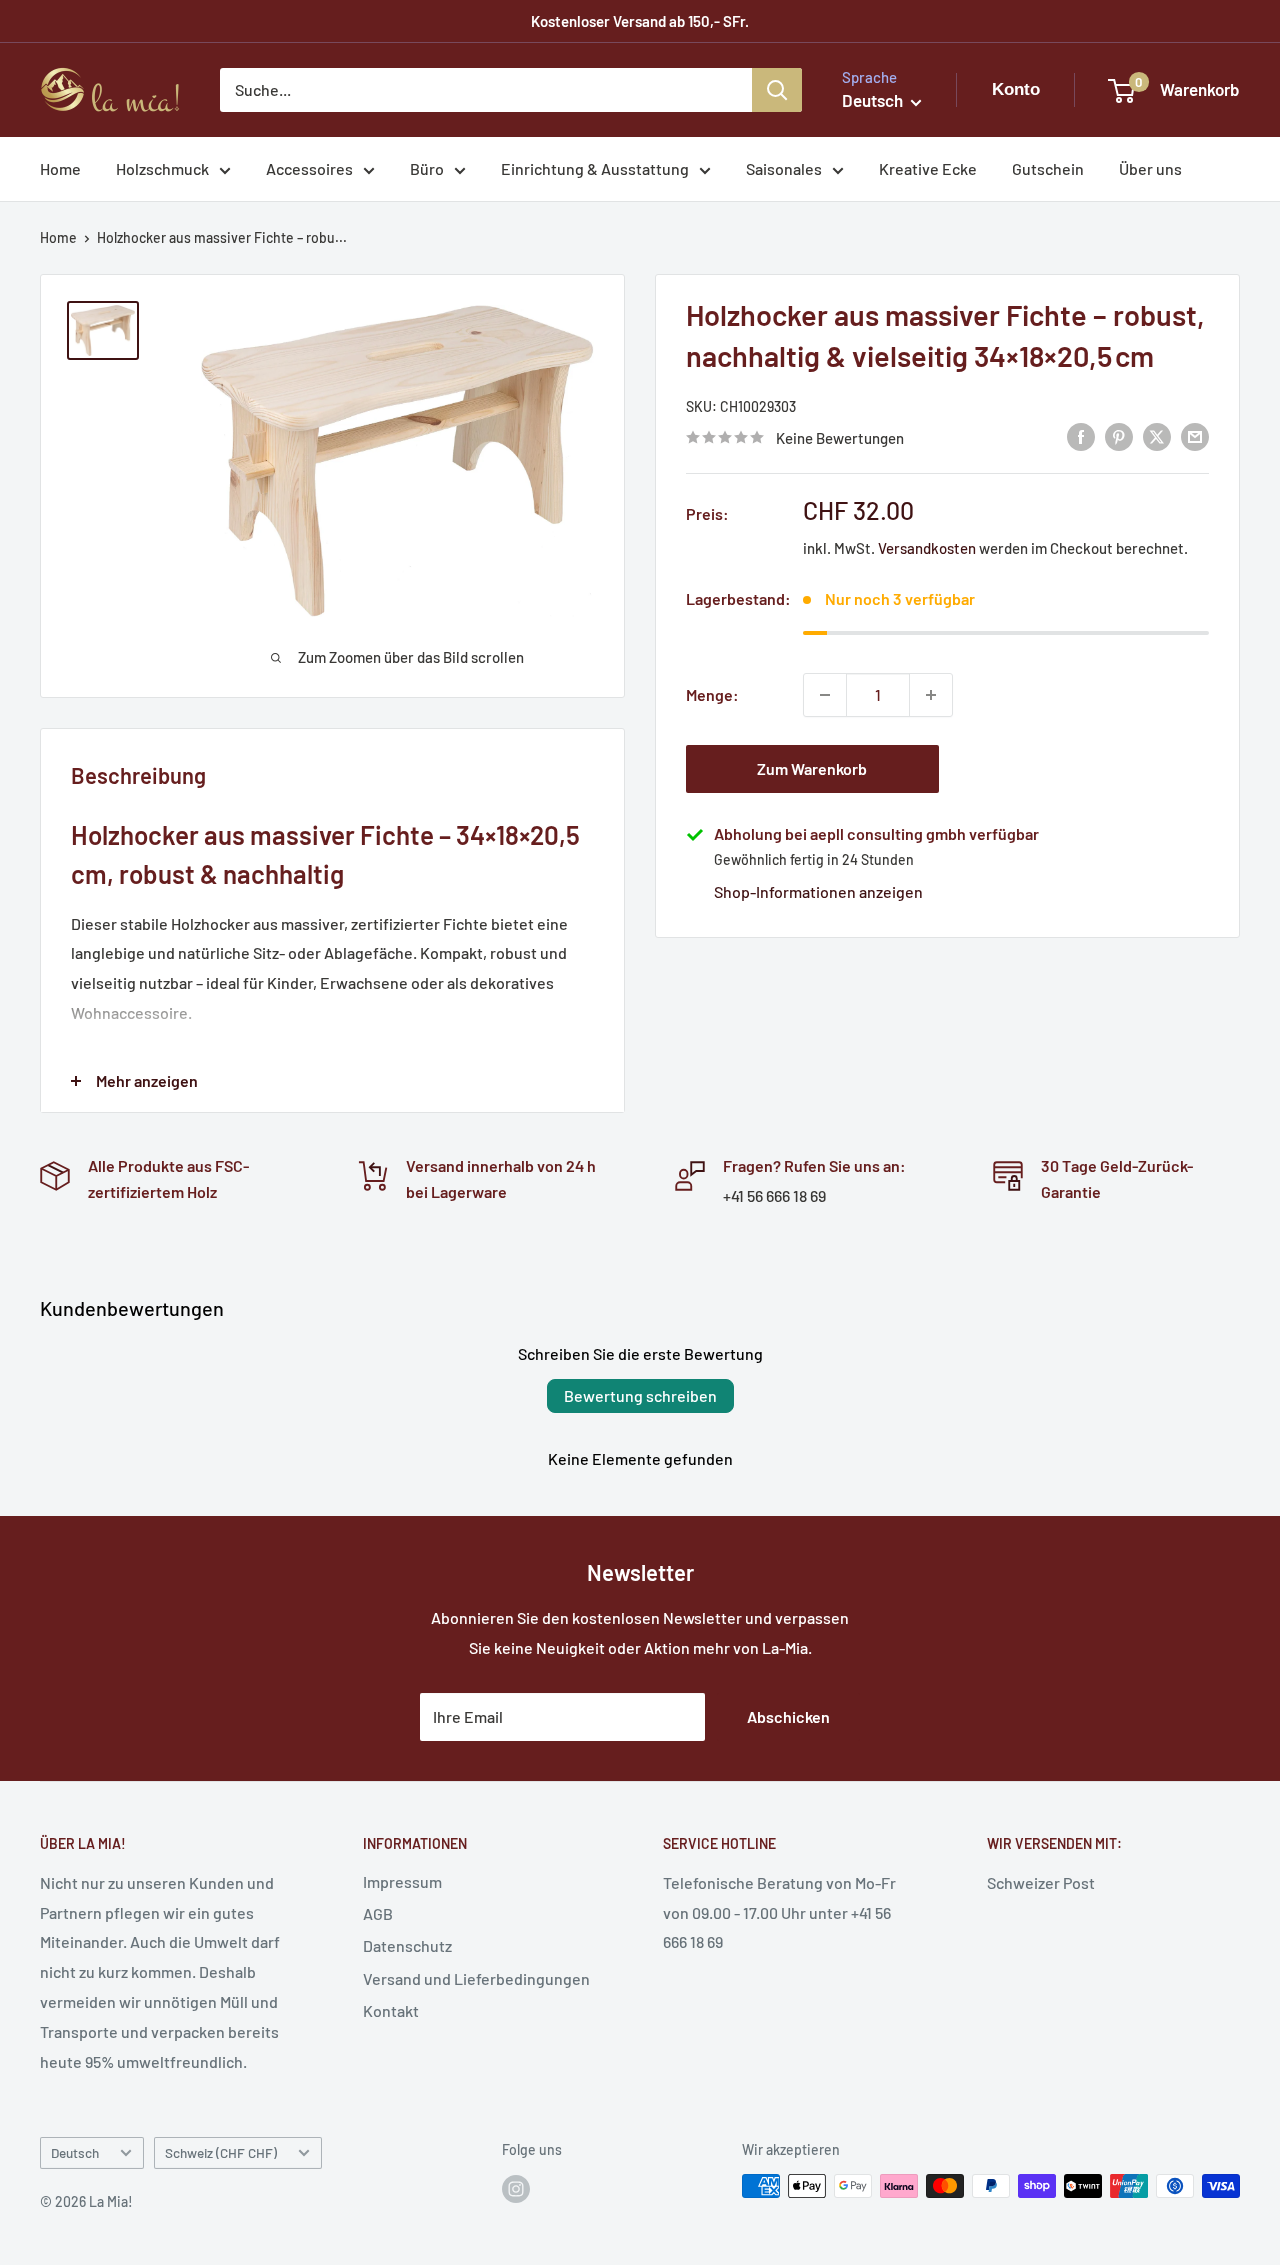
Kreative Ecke (928, 168)
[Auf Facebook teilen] (1081, 435)
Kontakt (391, 2010)
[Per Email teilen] (1195, 435)
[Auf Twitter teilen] (1157, 435)
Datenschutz (407, 1945)
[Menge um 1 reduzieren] (825, 695)
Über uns (1150, 168)
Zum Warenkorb (812, 768)
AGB (378, 1913)
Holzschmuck (162, 168)
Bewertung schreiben (640, 1395)
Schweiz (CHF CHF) (221, 2152)
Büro (427, 168)
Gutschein (1048, 168)
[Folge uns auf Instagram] (516, 2188)
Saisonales (784, 168)
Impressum (402, 1881)
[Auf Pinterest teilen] (1119, 435)
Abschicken (788, 1716)
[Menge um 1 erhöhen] (931, 695)
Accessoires (309, 168)
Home (60, 168)
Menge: (712, 694)
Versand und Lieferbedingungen (476, 1978)
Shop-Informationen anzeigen (818, 891)
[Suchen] (777, 90)
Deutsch (75, 2152)
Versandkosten (927, 548)
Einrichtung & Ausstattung (595, 168)
